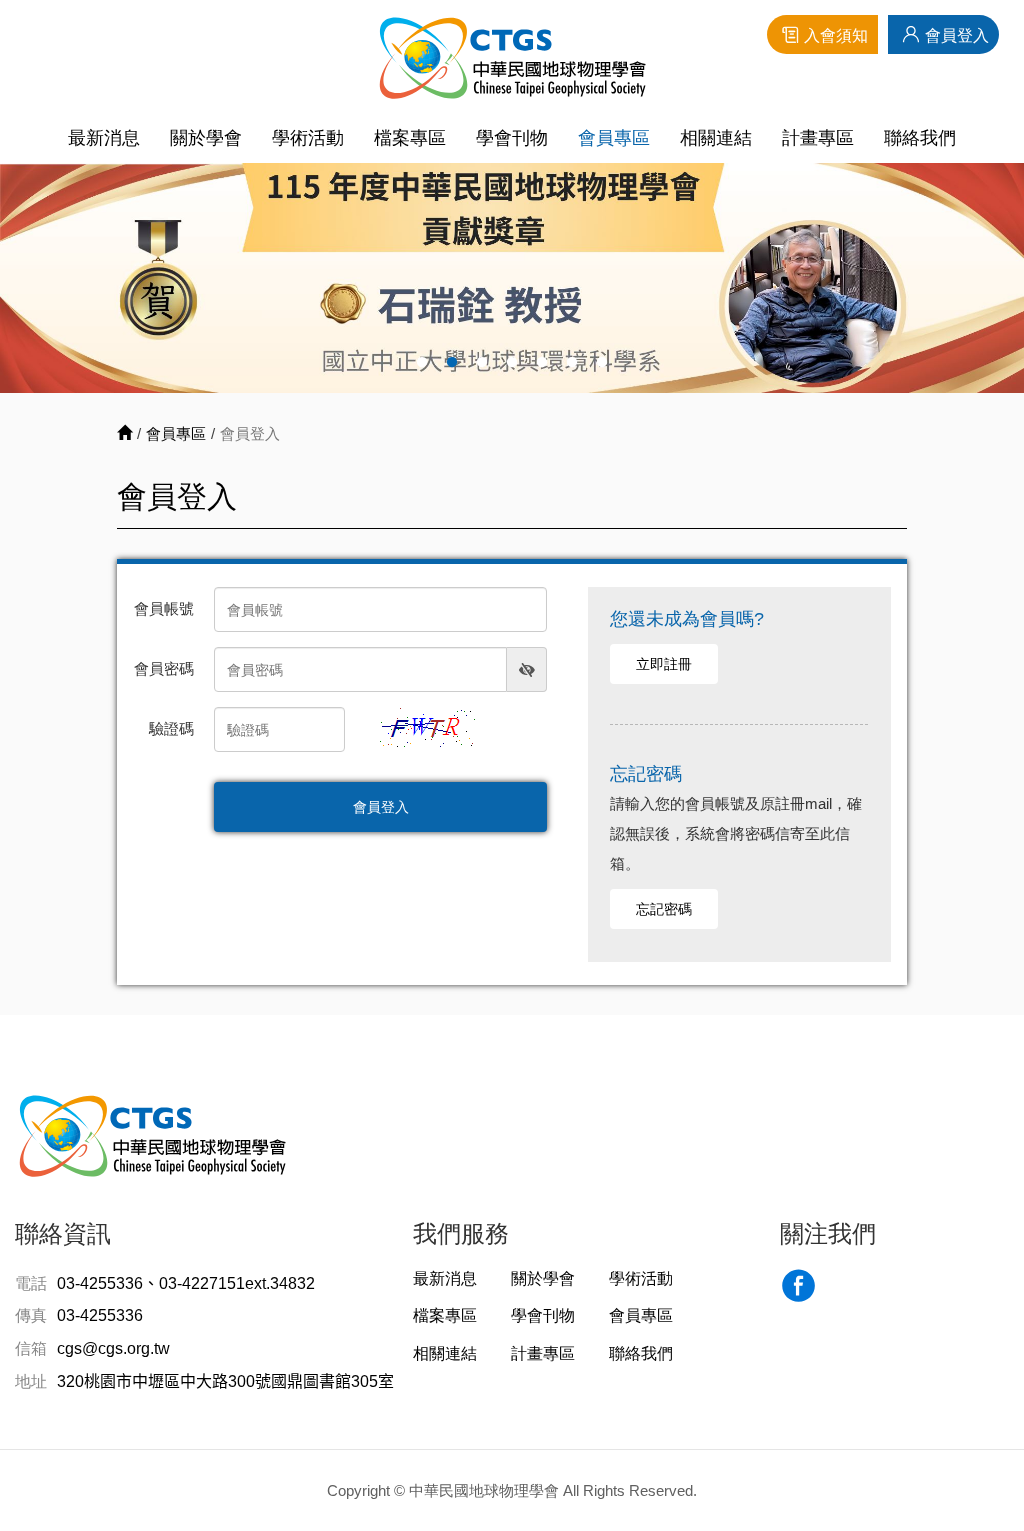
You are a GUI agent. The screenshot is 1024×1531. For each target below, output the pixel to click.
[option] (512, 278)
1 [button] (422, 363)
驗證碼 (171, 728)
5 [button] (542, 363)
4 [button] (512, 363)
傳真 (31, 1315)
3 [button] (482, 363)
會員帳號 (164, 608)
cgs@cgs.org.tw (113, 1348)
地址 (31, 1381)
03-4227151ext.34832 (237, 1283)
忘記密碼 (664, 909)
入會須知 (836, 35)
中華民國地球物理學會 (512, 57)
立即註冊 (664, 664)
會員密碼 (164, 668)
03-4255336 (100, 1315)
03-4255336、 (108, 1283)
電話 (31, 1283)
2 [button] (452, 363)
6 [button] (572, 363)
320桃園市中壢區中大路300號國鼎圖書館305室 (225, 1381)
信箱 (31, 1348)
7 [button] (602, 363)
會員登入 (957, 35)
